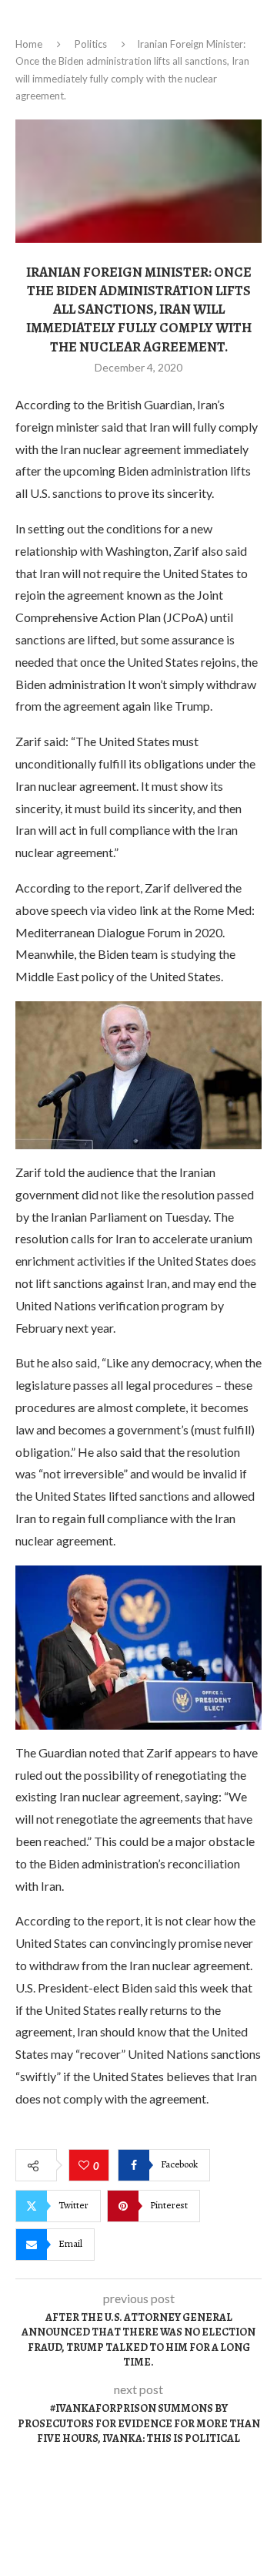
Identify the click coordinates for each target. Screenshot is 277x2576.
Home (29, 44)
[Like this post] (86, 2166)
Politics (91, 44)
